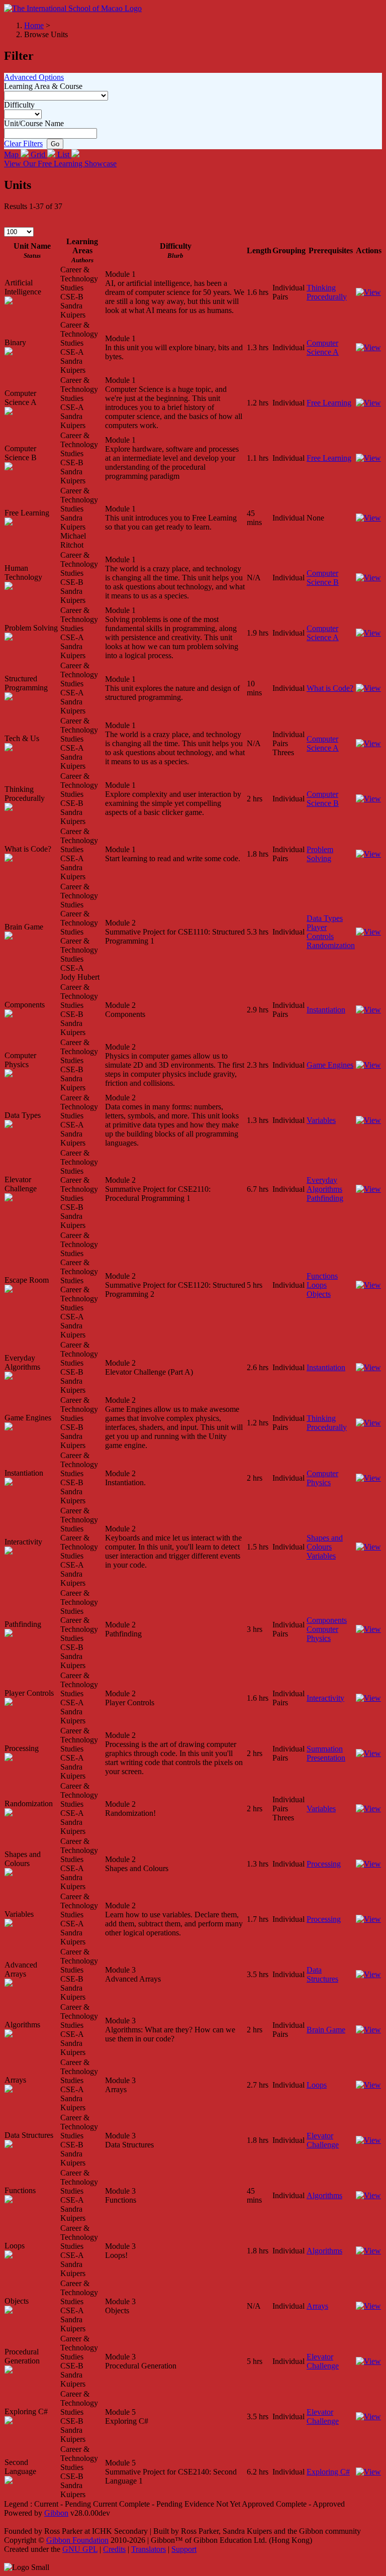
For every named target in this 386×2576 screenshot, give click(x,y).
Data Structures (322, 1974)
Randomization (331, 945)
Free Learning (329, 403)
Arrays (317, 2306)
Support (184, 2549)
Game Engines (330, 1065)
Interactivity (325, 1698)
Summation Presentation (326, 1753)
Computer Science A (323, 347)
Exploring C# (328, 2472)
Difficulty (19, 105)
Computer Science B (323, 578)
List (64, 154)
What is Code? (330, 688)
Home (34, 25)
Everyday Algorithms (324, 1184)
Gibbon (56, 2513)
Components (327, 1620)
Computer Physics (322, 1478)
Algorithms (324, 2195)
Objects (319, 1294)
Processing (324, 1864)
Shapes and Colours (325, 1542)
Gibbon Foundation (77, 2540)
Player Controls (320, 932)
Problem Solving (320, 854)
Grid (39, 154)
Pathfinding (325, 1198)
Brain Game (326, 2030)
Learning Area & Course (43, 86)
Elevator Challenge (323, 2140)
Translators (149, 2549)
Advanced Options (34, 77)
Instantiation (326, 1010)
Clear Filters (23, 143)
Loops (317, 1285)
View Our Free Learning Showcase (60, 164)
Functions (322, 1276)
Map (12, 154)
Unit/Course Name (34, 123)
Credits (114, 2549)
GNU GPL (80, 2549)
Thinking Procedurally (327, 292)
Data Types (325, 918)
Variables (321, 1120)
